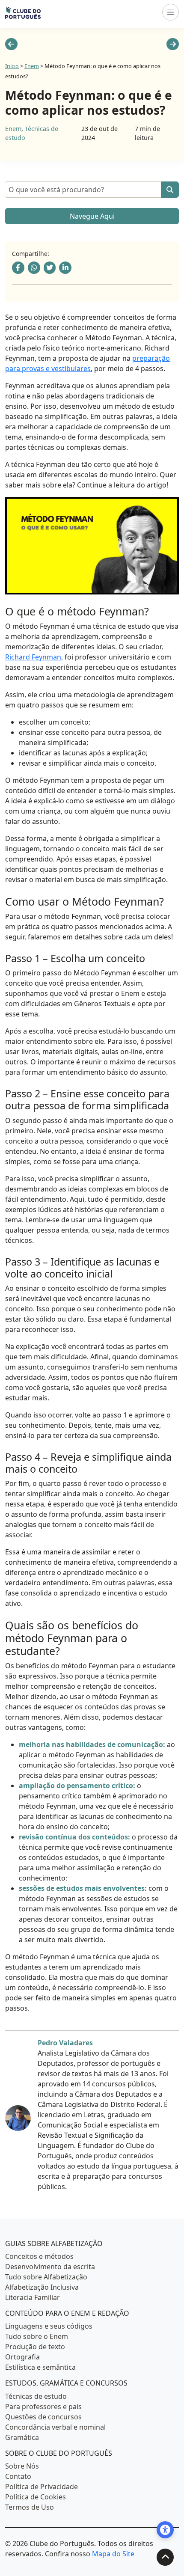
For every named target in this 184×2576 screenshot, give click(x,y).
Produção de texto (35, 2347)
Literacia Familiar (33, 2297)
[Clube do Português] (23, 12)
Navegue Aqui (92, 216)
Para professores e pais (43, 2406)
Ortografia (22, 2357)
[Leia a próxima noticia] (173, 44)
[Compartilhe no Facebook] (18, 268)
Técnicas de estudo (36, 2396)
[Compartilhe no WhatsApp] (34, 268)
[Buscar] (170, 190)
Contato (18, 2476)
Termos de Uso (30, 2507)
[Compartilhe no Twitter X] (50, 268)
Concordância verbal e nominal (55, 2427)
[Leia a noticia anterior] (11, 44)
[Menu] (171, 12)
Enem (32, 66)
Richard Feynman (33, 657)
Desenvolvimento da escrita (50, 2267)
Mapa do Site (113, 2554)
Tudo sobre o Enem (37, 2336)
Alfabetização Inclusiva (42, 2287)
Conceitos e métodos (39, 2256)
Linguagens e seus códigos (49, 2326)
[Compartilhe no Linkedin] (65, 268)
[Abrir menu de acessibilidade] (165, 2530)
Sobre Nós (22, 2466)
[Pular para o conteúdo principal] (165, 2557)
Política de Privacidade (42, 2487)
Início (12, 66)
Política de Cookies (36, 2497)
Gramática (22, 2437)
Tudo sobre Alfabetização (46, 2277)
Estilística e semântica (40, 2367)
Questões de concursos (43, 2416)
